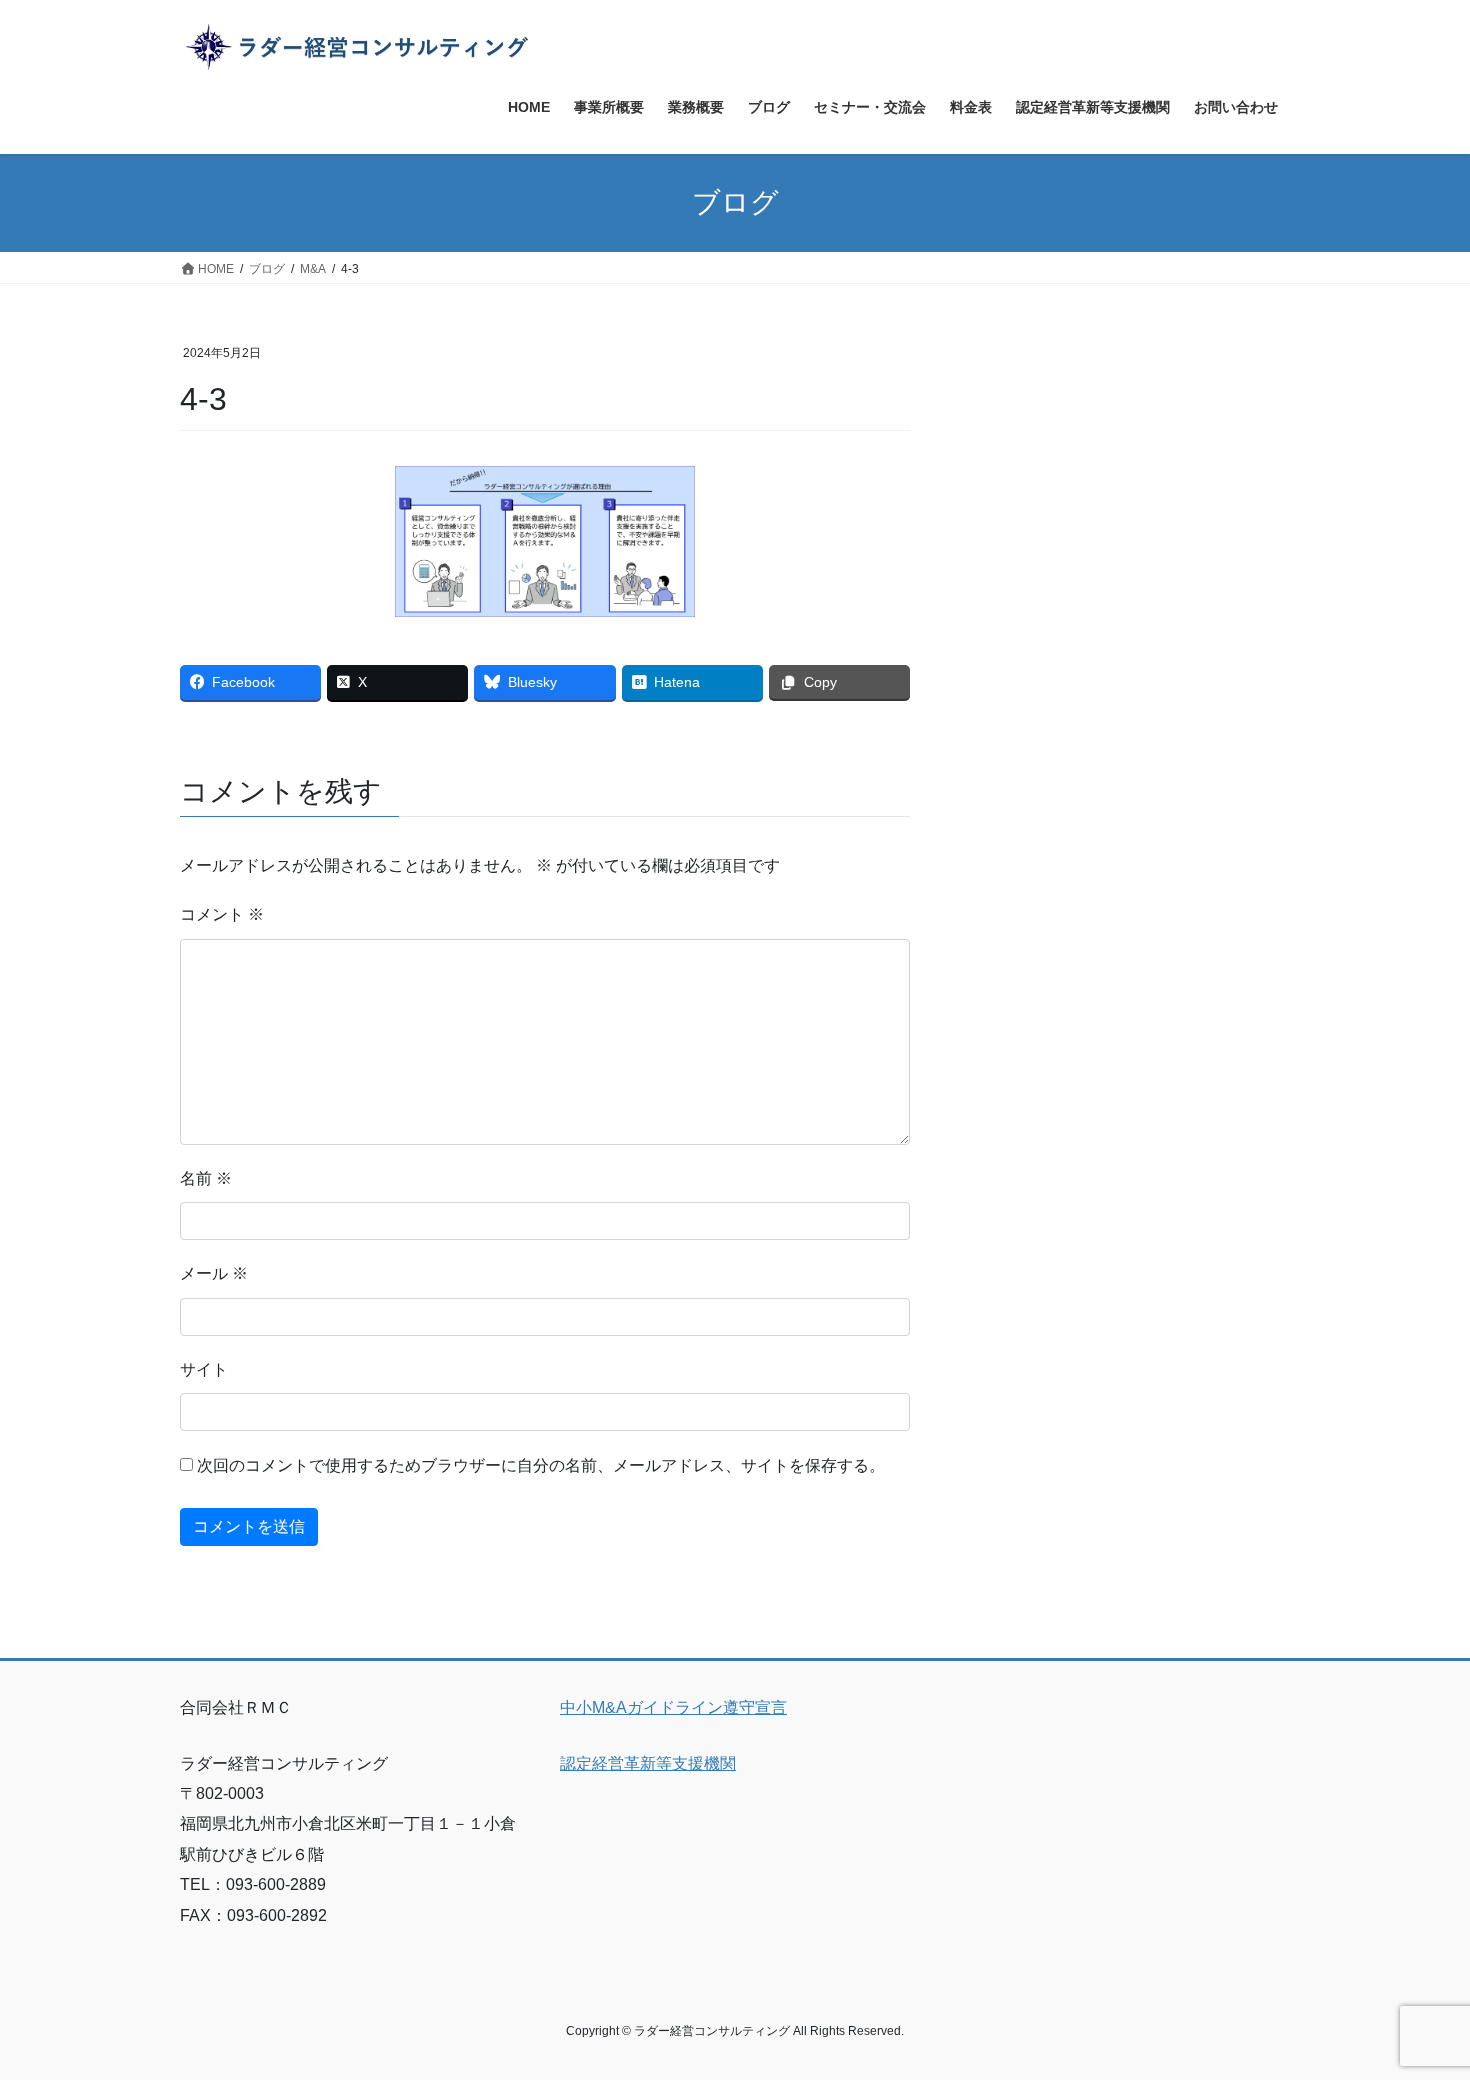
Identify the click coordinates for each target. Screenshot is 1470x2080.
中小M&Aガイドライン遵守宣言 (673, 1707)
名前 (206, 1178)
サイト (204, 1369)
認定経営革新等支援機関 (648, 1763)
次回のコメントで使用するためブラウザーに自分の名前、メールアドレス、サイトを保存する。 (541, 1465)
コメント (222, 914)
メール (214, 1273)
